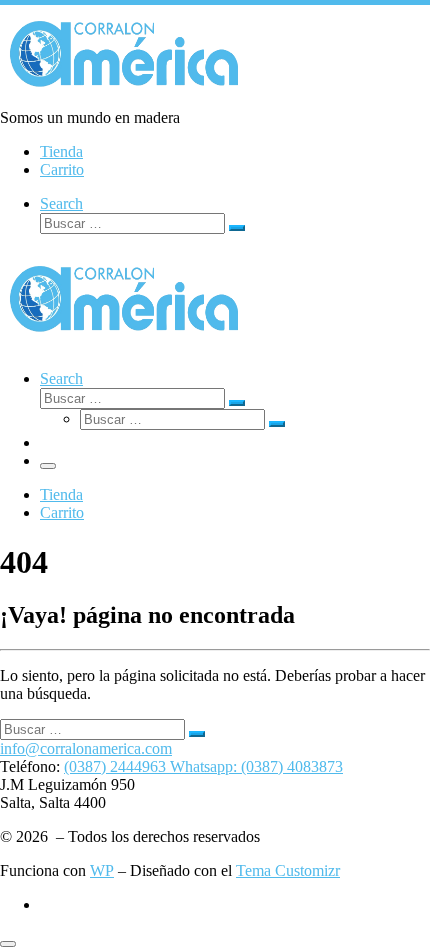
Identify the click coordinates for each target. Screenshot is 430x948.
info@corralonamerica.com (86, 748)
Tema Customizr (288, 870)
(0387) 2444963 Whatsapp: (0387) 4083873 (203, 766)
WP (102, 870)
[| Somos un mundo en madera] (125, 99)
